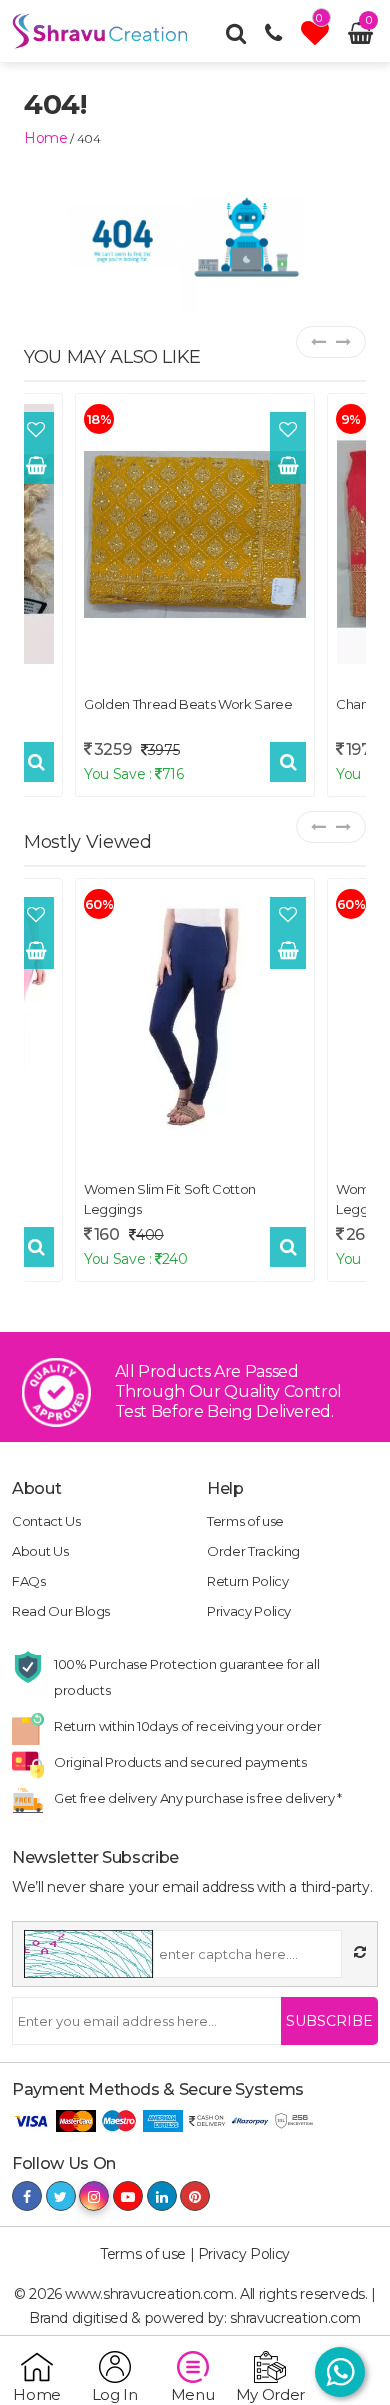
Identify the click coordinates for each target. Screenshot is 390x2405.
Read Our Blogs (61, 1611)
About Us (40, 1551)
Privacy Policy (249, 1611)
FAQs (29, 1581)
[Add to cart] (36, 466)
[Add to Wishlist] (36, 430)
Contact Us (46, 1521)
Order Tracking (253, 1551)
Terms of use (245, 1521)
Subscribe (329, 2021)
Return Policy (247, 1581)
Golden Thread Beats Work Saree (188, 704)
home (46, 138)
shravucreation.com (295, 2318)
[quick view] (36, 762)
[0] (317, 38)
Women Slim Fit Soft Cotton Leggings (170, 1199)
